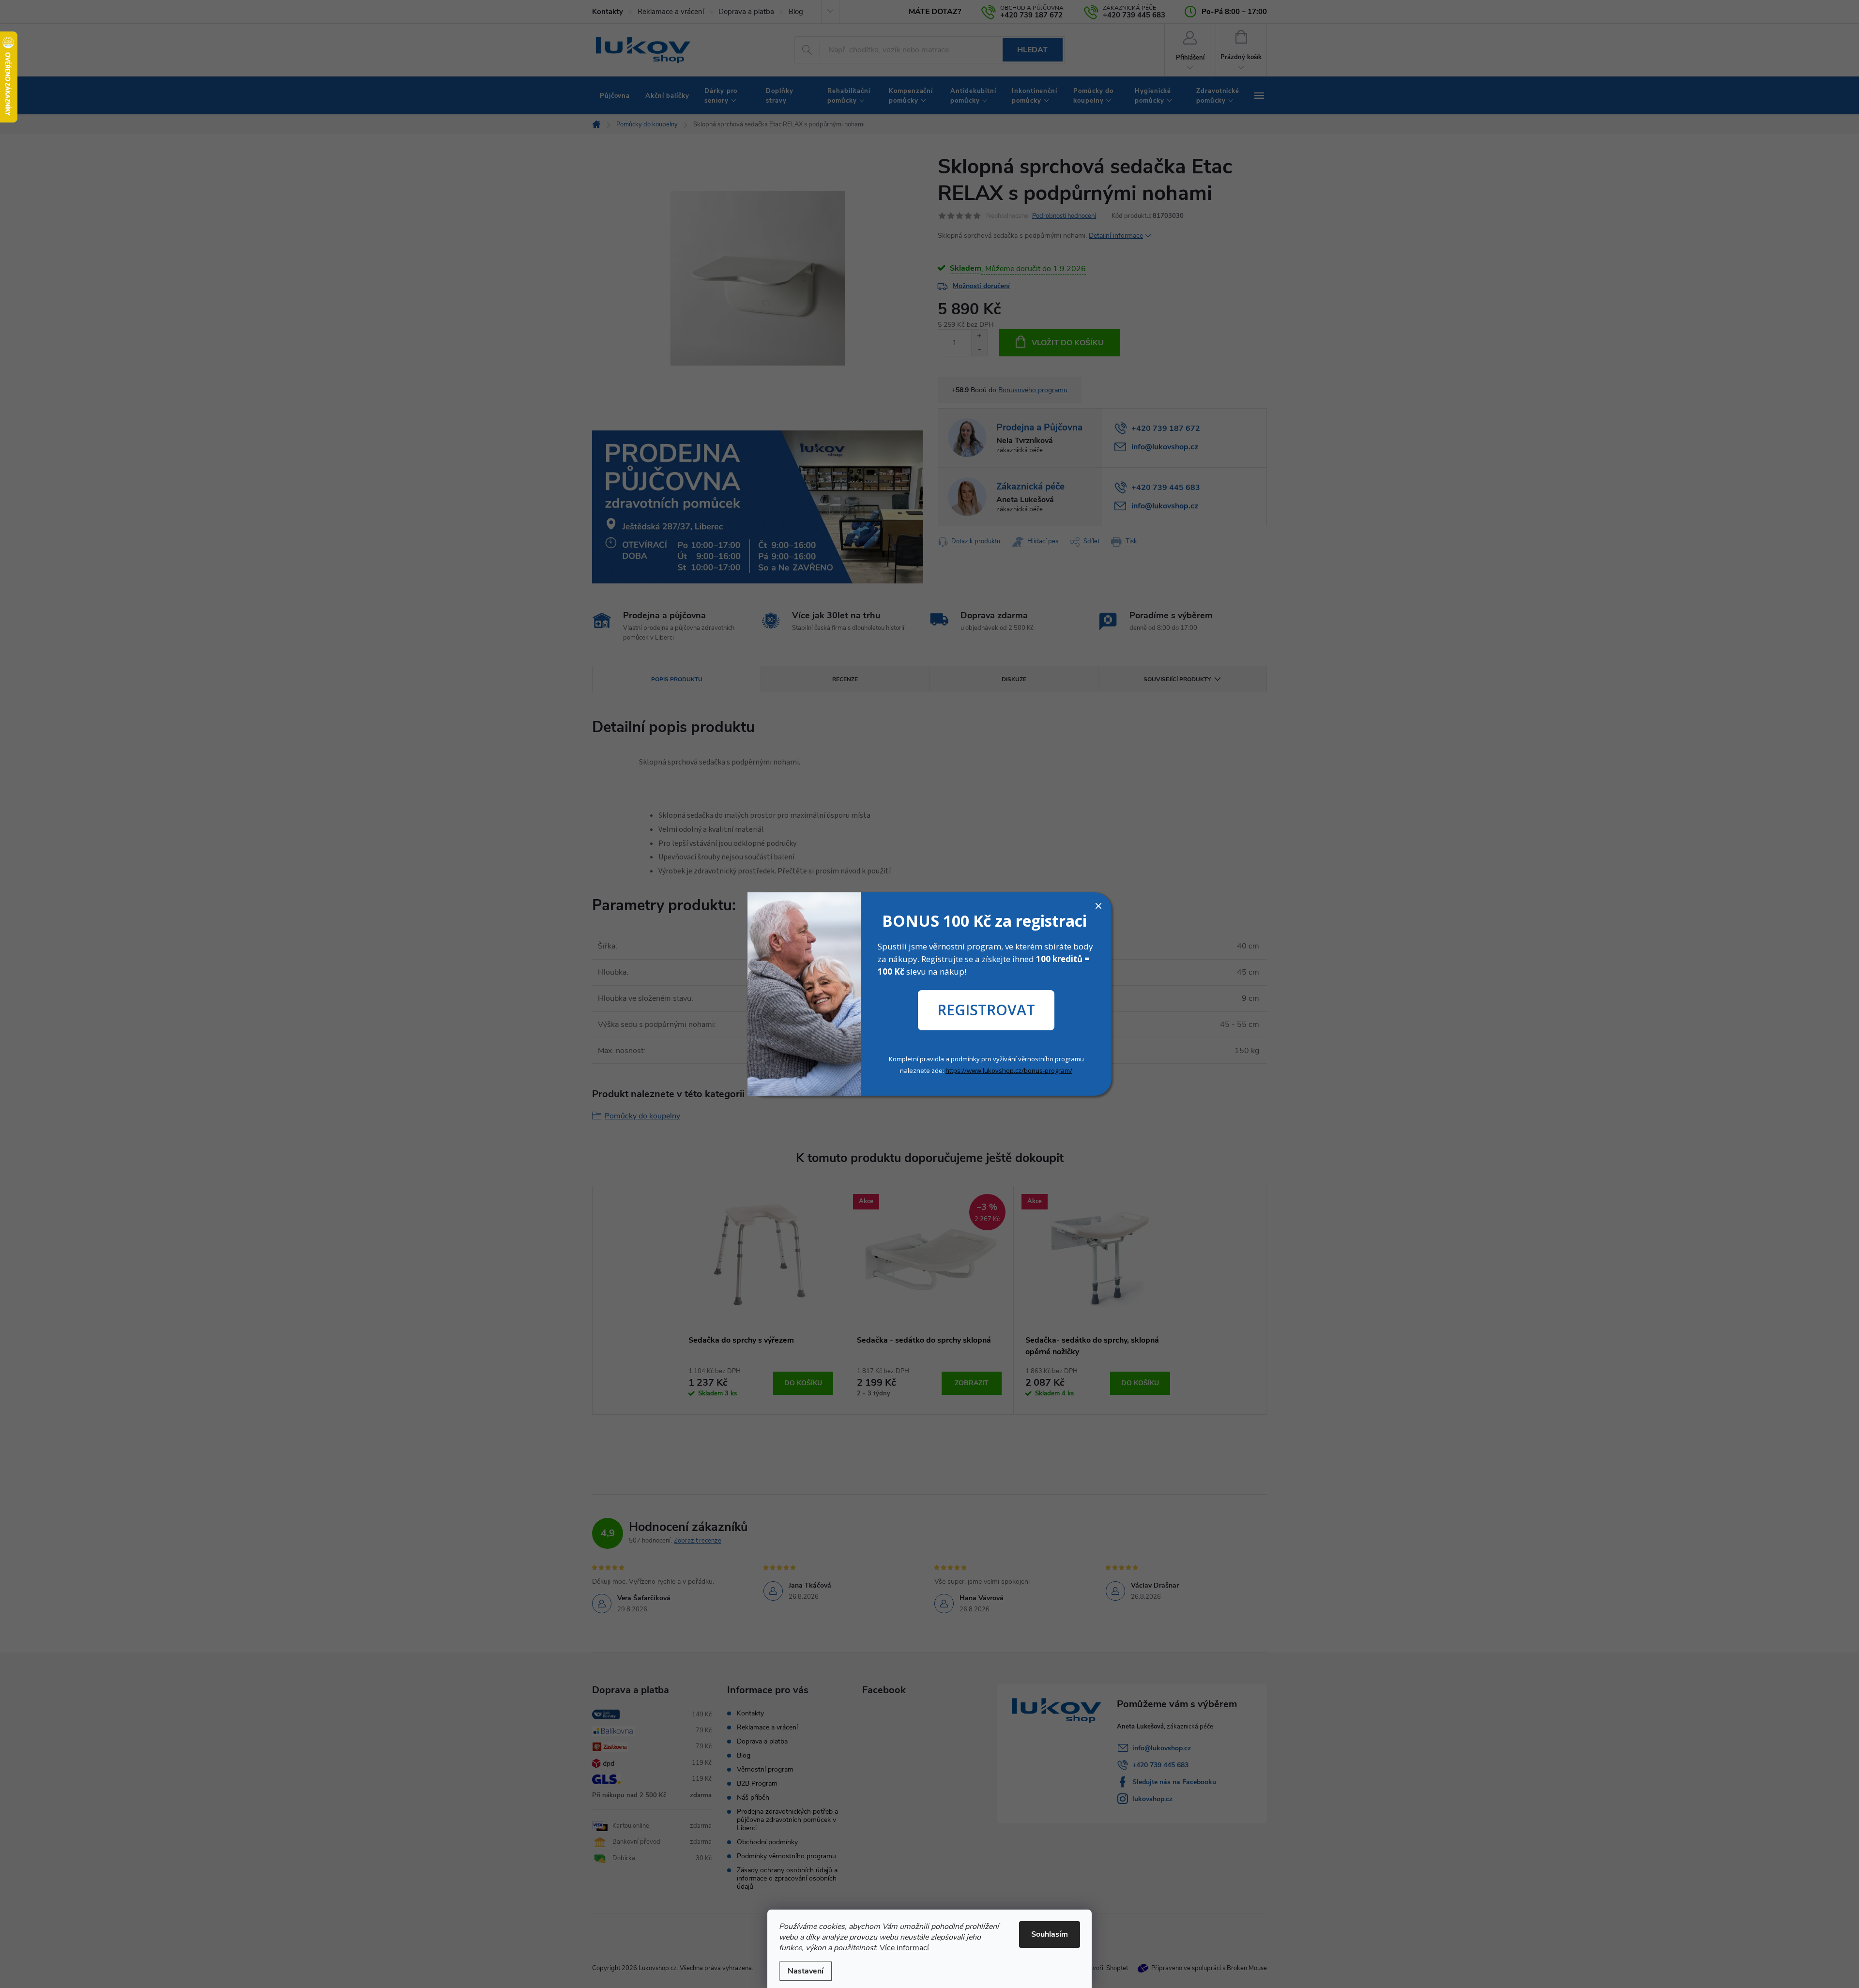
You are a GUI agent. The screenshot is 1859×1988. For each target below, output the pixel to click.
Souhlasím (1050, 1934)
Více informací (904, 1948)
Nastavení (806, 1971)
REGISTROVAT (986, 1010)
